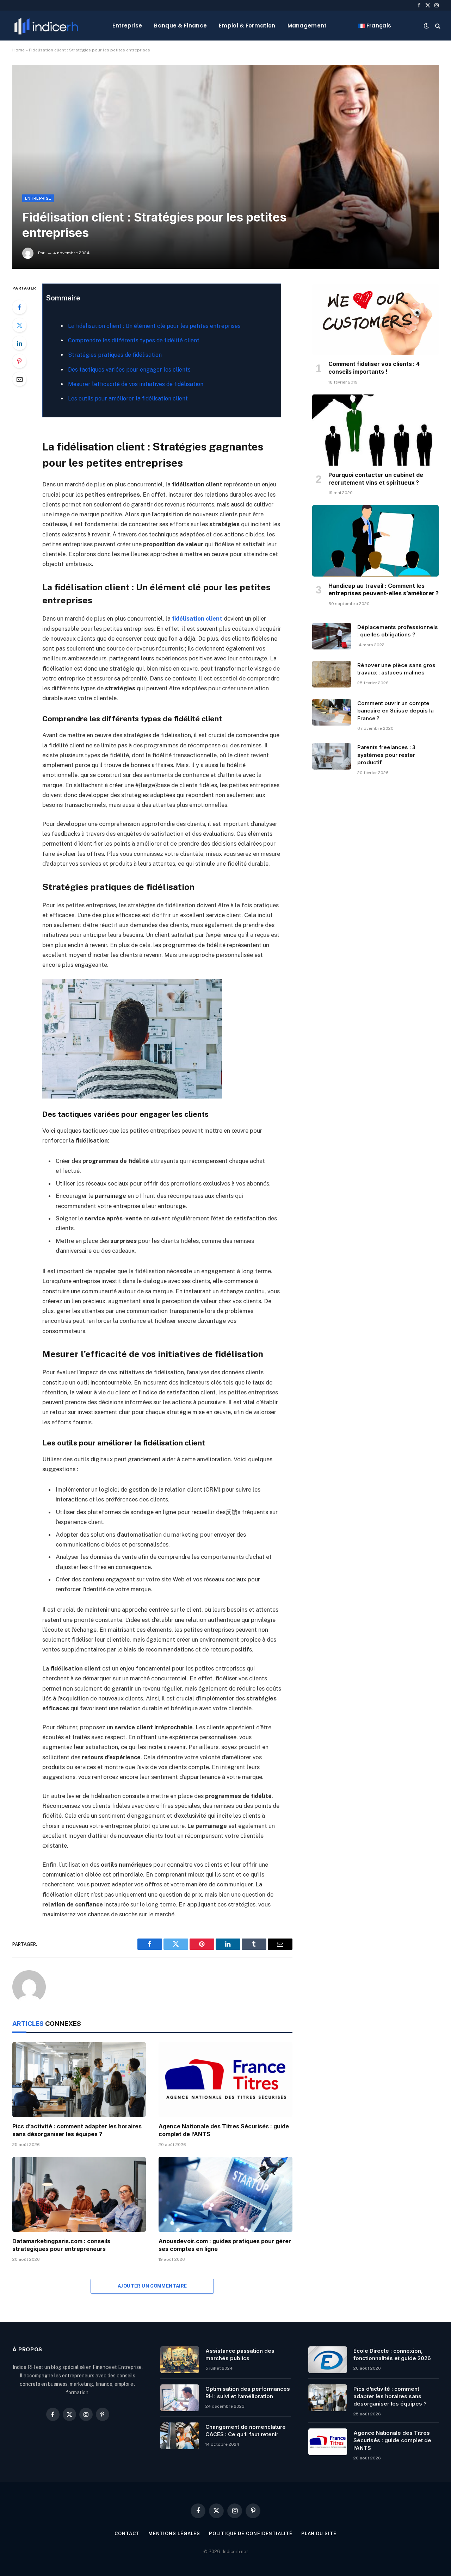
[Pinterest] (19, 361)
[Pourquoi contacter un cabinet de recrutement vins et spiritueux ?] (375, 430)
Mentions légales (174, 2534)
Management (307, 26)
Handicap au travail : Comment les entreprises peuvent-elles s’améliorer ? (384, 590)
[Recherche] (437, 26)
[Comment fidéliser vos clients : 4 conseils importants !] (375, 319)
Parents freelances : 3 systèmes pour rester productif (386, 755)
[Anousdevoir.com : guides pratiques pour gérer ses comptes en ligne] (225, 2194)
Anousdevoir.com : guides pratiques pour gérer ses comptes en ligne (225, 2245)
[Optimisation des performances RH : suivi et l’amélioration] (180, 2398)
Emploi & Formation (247, 26)
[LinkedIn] (19, 343)
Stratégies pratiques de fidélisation (115, 355)
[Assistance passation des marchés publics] (180, 2360)
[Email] (19, 379)
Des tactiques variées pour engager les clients (129, 370)
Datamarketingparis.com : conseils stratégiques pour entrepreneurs (61, 2245)
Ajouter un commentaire (152, 2286)
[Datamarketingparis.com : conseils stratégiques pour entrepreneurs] (79, 2194)
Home (18, 50)
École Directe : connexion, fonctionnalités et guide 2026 (392, 2354)
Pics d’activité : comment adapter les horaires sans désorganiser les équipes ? (77, 2130)
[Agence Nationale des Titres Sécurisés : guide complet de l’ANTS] (225, 2080)
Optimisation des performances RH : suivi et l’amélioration (248, 2393)
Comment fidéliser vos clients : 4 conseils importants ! (374, 368)
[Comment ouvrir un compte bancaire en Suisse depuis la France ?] (332, 712)
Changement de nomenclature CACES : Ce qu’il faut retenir (246, 2431)
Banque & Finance (180, 26)
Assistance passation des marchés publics (240, 2354)
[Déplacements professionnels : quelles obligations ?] (332, 636)
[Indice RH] (46, 26)
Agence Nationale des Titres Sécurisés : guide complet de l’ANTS (224, 2130)
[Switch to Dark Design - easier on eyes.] (426, 26)
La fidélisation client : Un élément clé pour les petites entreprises (154, 326)
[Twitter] (19, 325)
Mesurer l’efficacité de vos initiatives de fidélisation (136, 384)
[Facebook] (19, 307)
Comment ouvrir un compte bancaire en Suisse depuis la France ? (396, 711)
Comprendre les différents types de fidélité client (134, 340)
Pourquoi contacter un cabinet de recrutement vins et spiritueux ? (376, 479)
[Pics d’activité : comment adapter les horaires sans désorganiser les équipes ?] (79, 2080)
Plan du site (319, 2534)
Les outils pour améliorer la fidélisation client (128, 399)
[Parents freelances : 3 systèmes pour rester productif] (332, 756)
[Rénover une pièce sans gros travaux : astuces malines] (332, 674)
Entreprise (127, 26)
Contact (127, 2534)
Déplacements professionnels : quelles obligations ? (398, 631)
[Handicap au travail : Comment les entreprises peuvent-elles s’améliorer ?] (375, 541)
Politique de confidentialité (251, 2534)
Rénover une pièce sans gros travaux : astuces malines (396, 669)
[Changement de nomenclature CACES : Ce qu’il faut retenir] (180, 2436)
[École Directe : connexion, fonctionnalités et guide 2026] (328, 2360)
